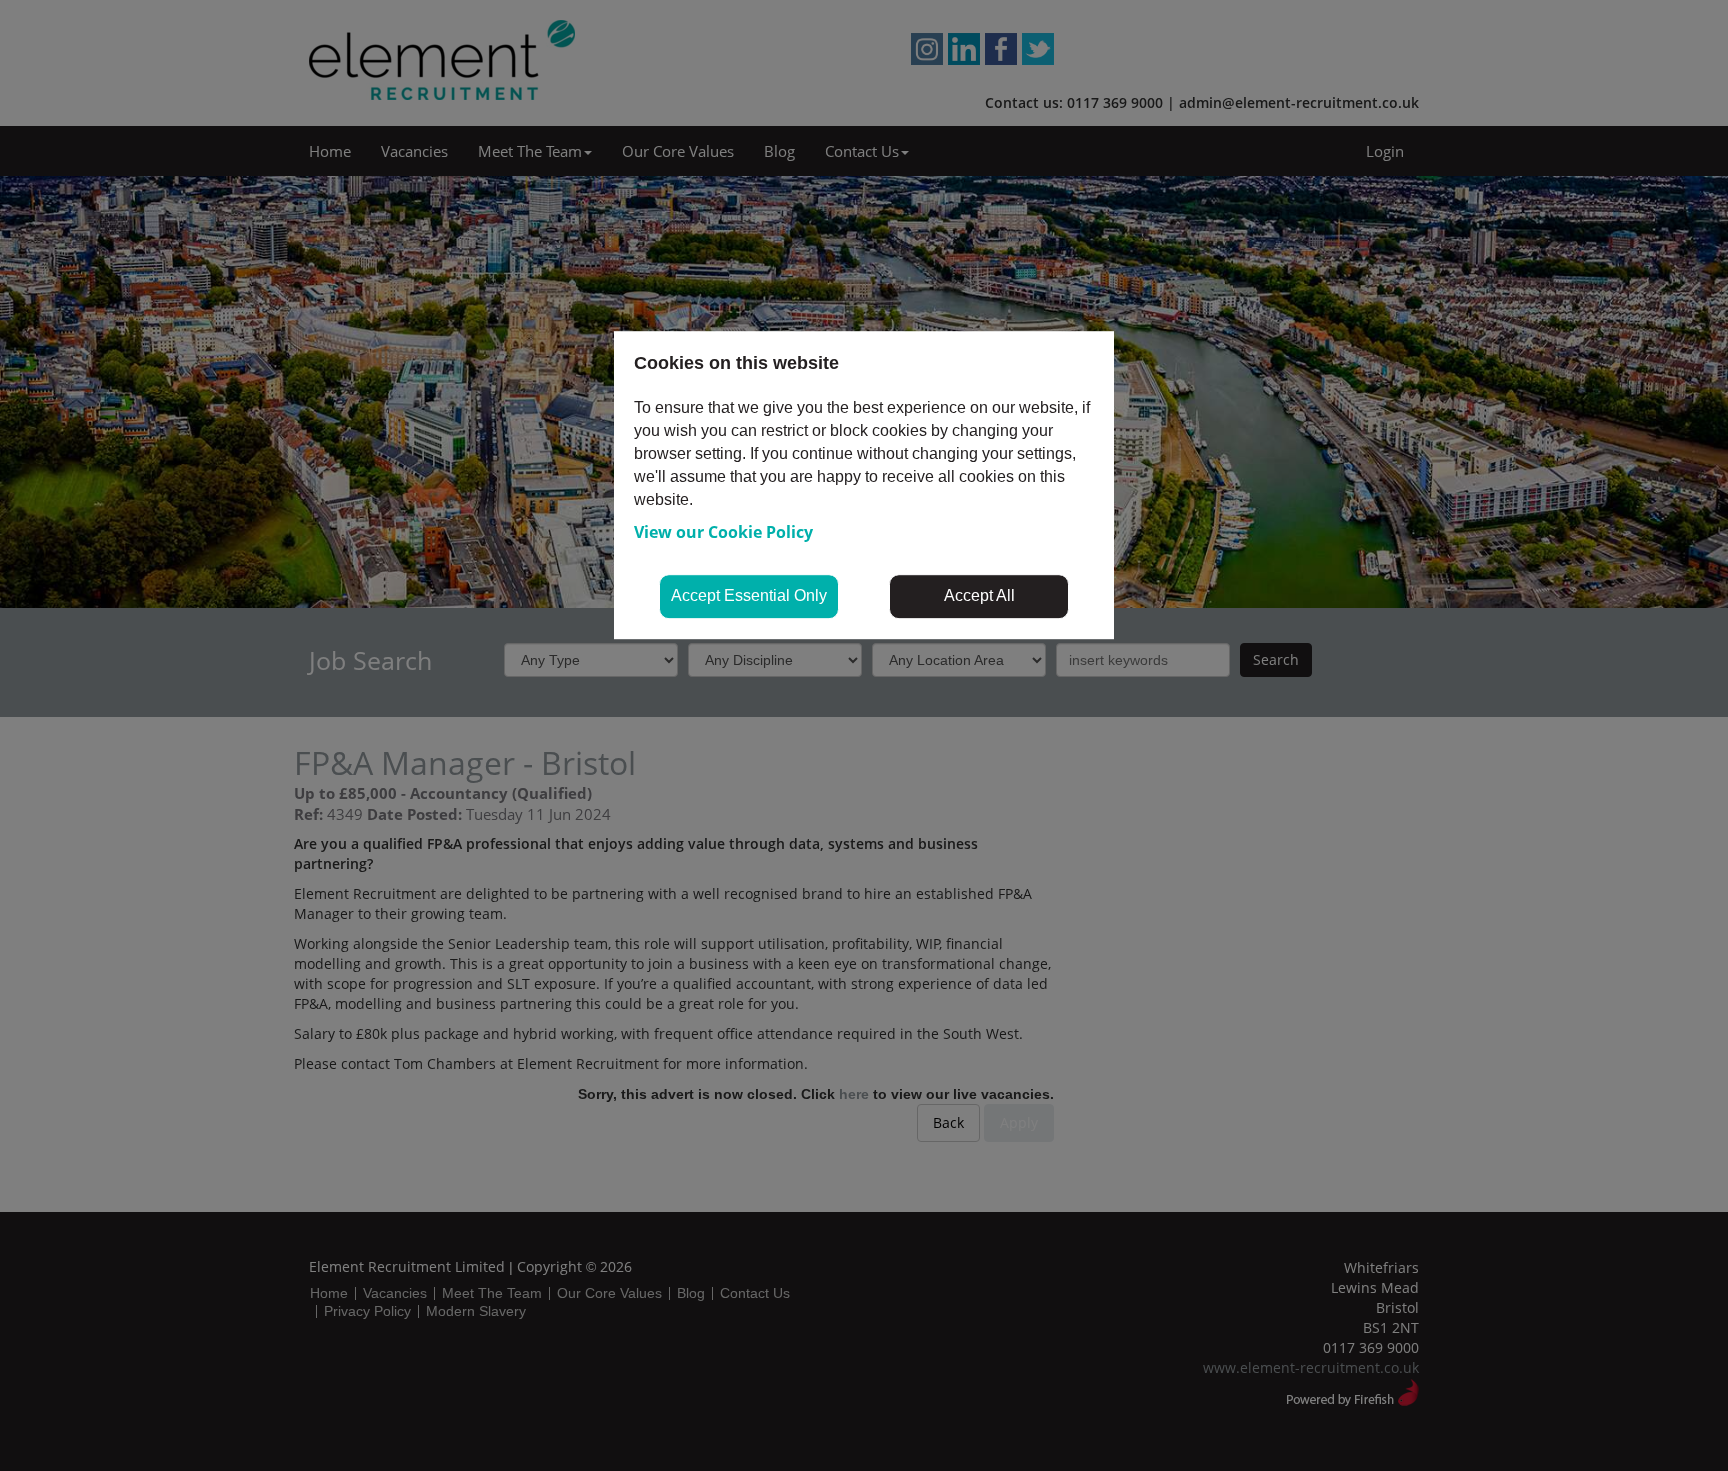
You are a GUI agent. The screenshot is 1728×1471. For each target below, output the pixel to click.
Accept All (979, 595)
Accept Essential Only (749, 595)
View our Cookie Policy (723, 533)
